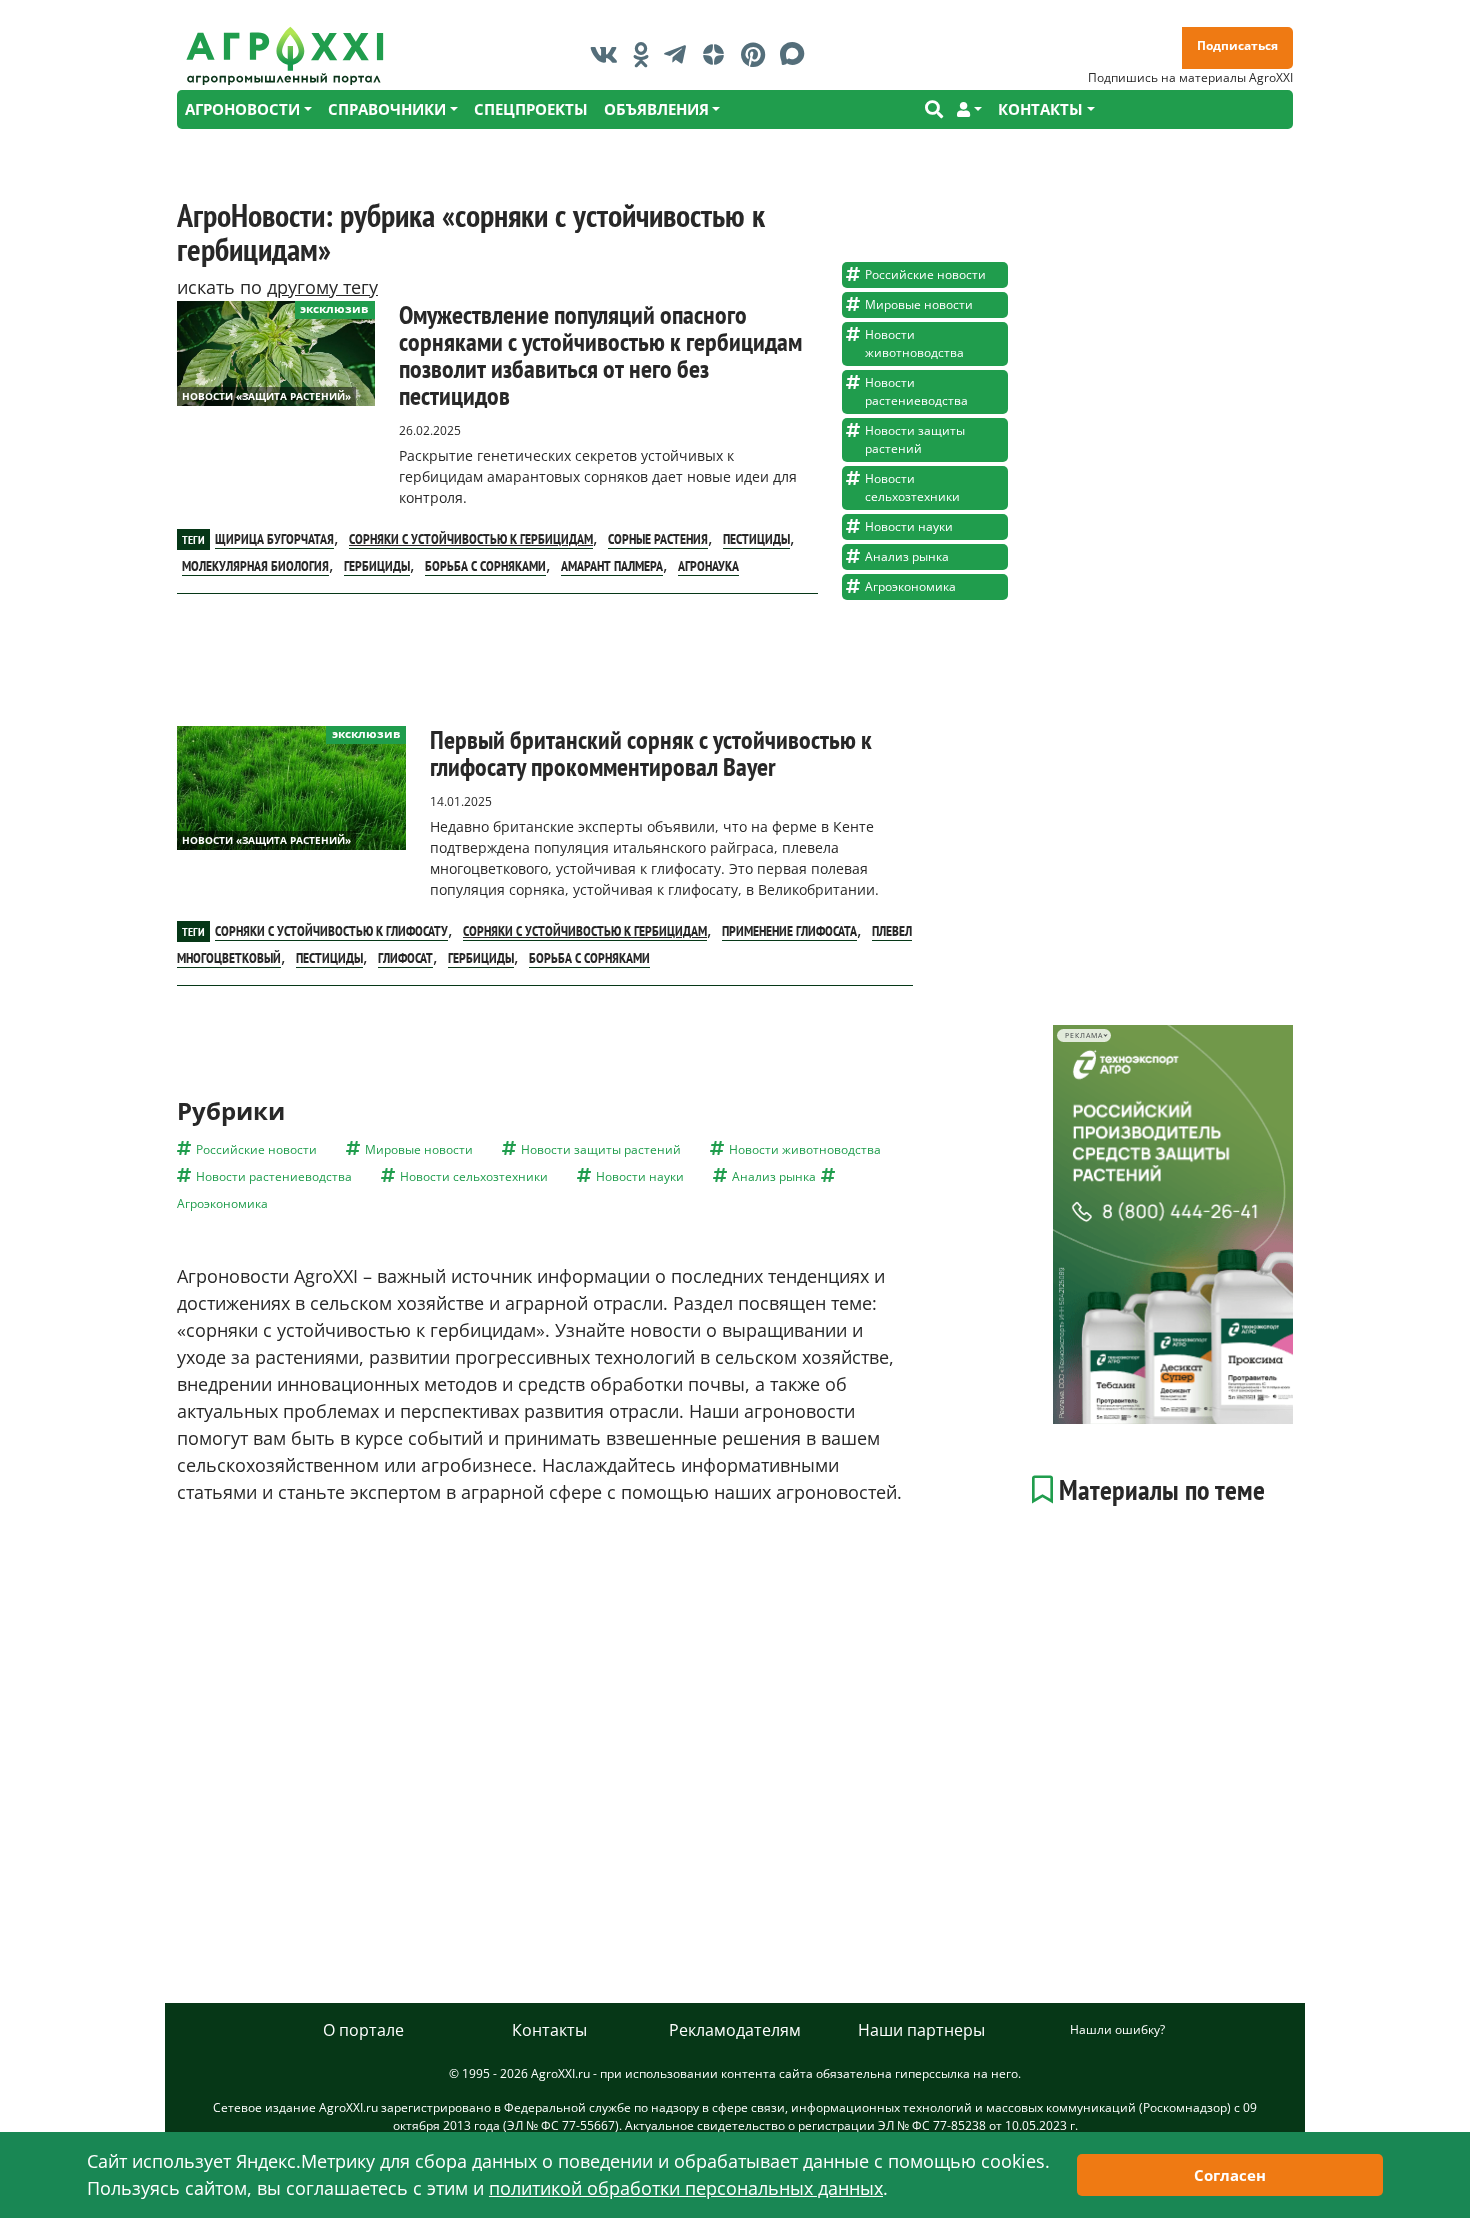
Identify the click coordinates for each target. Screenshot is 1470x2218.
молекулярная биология (255, 566)
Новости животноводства (914, 343)
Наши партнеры (921, 2030)
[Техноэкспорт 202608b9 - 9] (1173, 1224)
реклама (1083, 1035)
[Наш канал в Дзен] (718, 54)
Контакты (549, 2030)
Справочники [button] (387, 109)
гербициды (377, 566)
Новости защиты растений (915, 439)
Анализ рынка (907, 556)
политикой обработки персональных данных (686, 2188)
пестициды (756, 539)
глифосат (405, 958)
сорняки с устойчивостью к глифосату (331, 931)
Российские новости (925, 274)
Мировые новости (919, 304)
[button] (969, 109)
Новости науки (909, 526)
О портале (363, 2030)
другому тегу (322, 287)
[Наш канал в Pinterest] (758, 54)
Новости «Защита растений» (266, 396)
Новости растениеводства (916, 391)
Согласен (1230, 2175)
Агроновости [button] (242, 109)
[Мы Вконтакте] (609, 54)
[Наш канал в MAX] (797, 54)
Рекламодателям (735, 2030)
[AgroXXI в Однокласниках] (646, 54)
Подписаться (1237, 45)
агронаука (708, 566)
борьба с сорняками (485, 566)
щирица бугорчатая (274, 539)
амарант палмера (612, 566)
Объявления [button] (656, 109)
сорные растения (658, 539)
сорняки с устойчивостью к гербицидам (471, 539)
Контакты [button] (1040, 109)
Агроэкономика (910, 586)
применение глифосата (789, 931)
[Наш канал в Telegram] (680, 54)
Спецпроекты (531, 109)
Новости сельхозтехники (912, 487)
